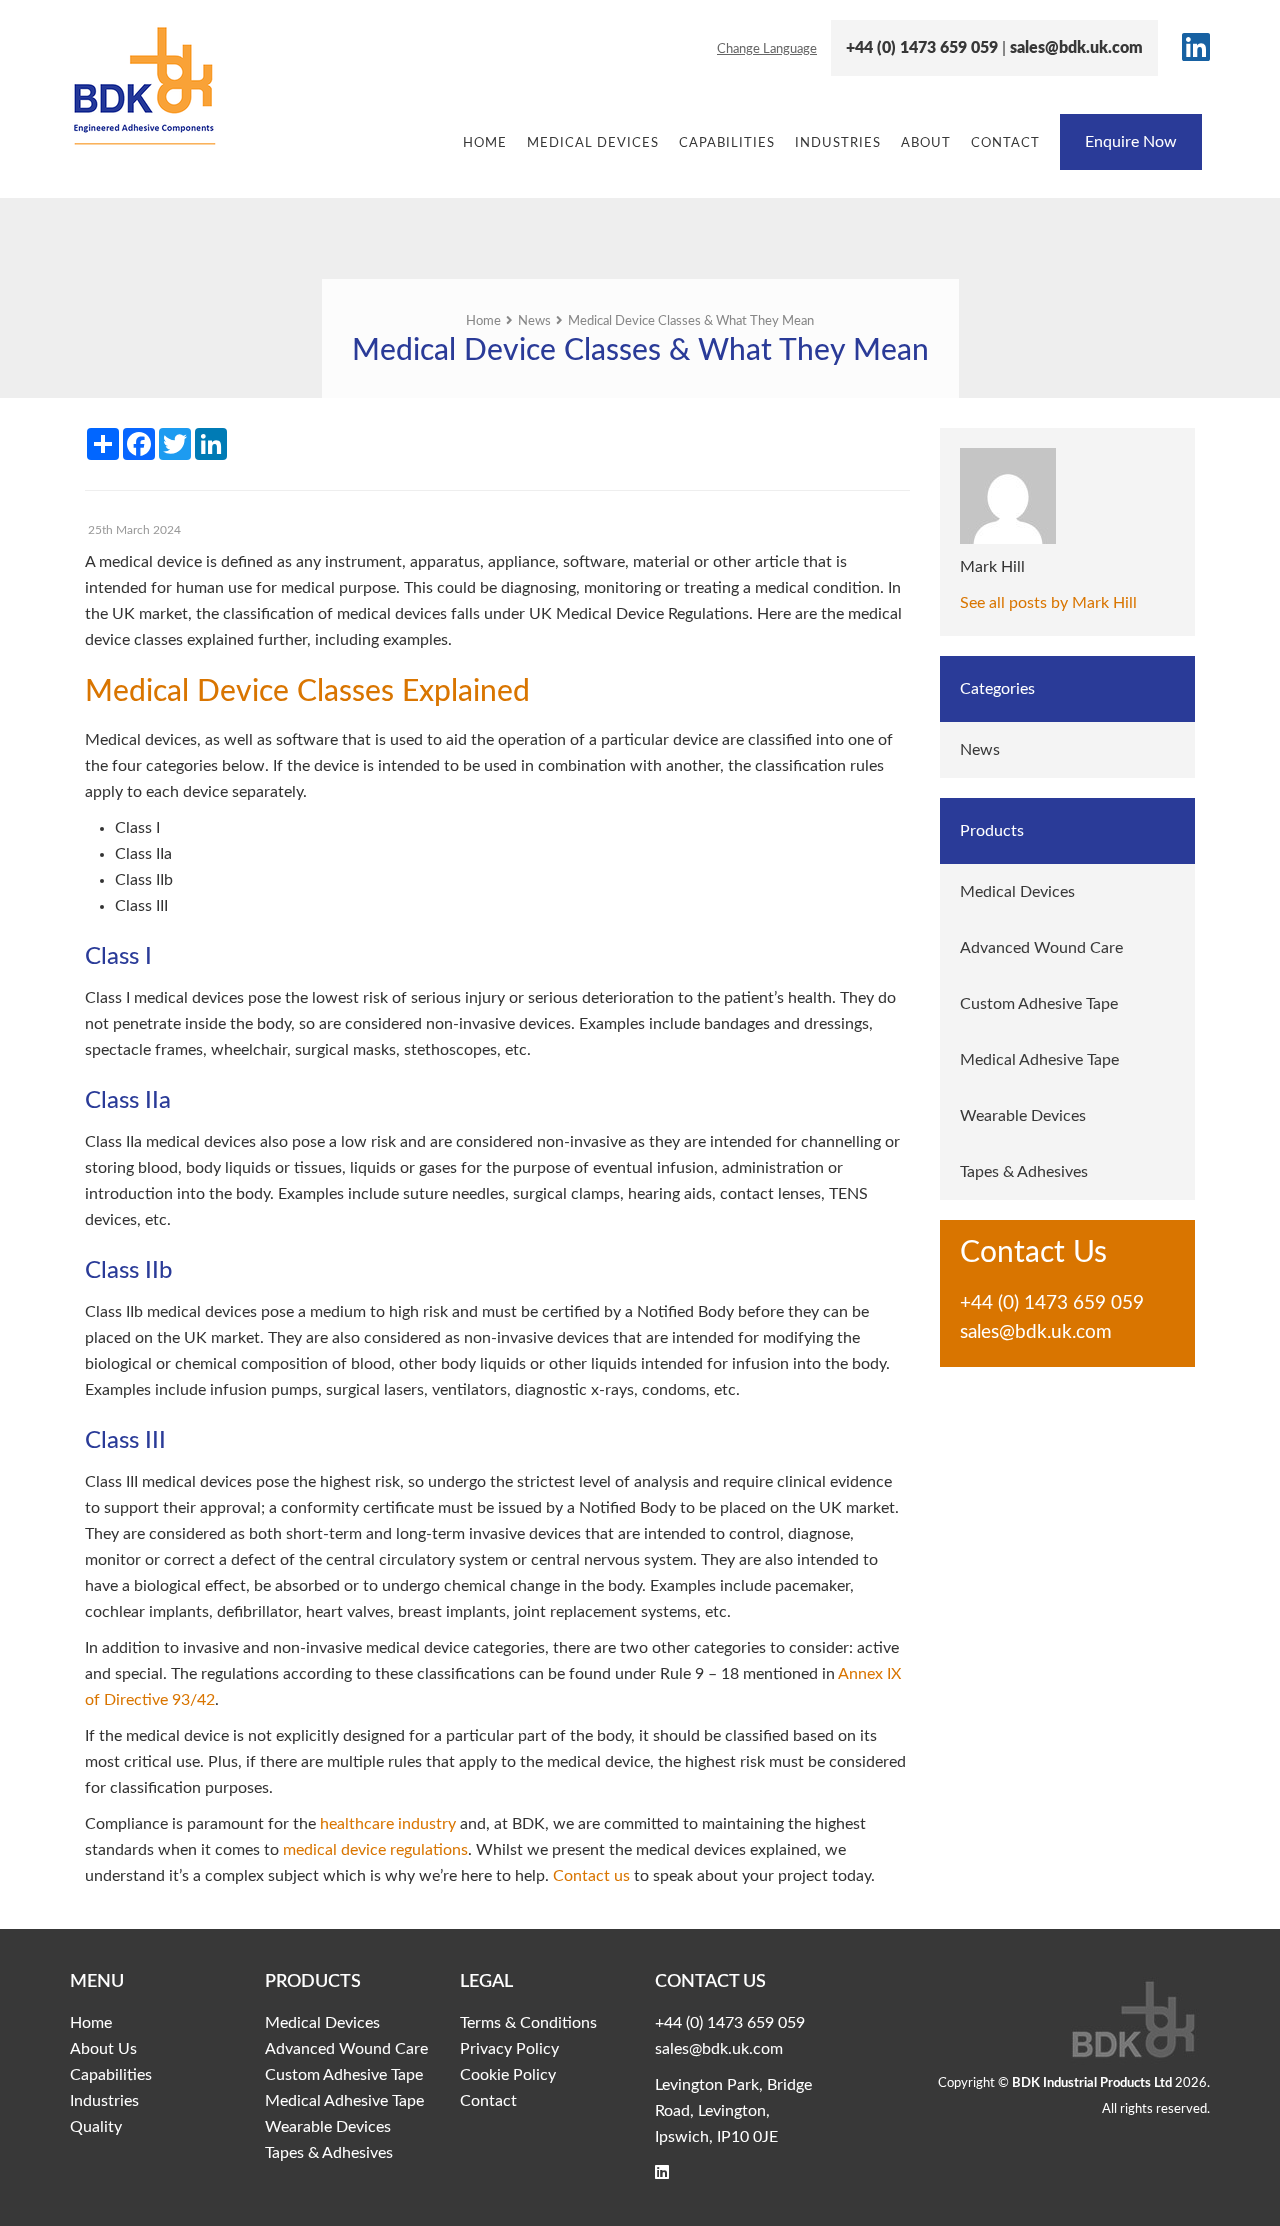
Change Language (767, 49)
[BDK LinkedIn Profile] (1191, 54)
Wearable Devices (1023, 1116)
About (926, 143)
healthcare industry (388, 1824)
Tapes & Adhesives (1024, 1172)
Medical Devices (593, 143)
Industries (838, 143)
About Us (103, 2049)
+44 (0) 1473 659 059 (922, 48)
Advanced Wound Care (1041, 948)
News (980, 750)
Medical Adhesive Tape (1039, 1060)
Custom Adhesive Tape (1039, 1004)
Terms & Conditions (528, 2023)
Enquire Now (1131, 142)
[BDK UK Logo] (201, 85)
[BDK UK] (1030, 2020)
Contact (1005, 143)
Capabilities (727, 143)
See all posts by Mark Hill (1048, 603)
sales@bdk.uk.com (1076, 48)
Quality (96, 2127)
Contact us (591, 1876)
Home (485, 143)
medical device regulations (375, 1850)
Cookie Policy (508, 2075)
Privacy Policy (509, 2049)
